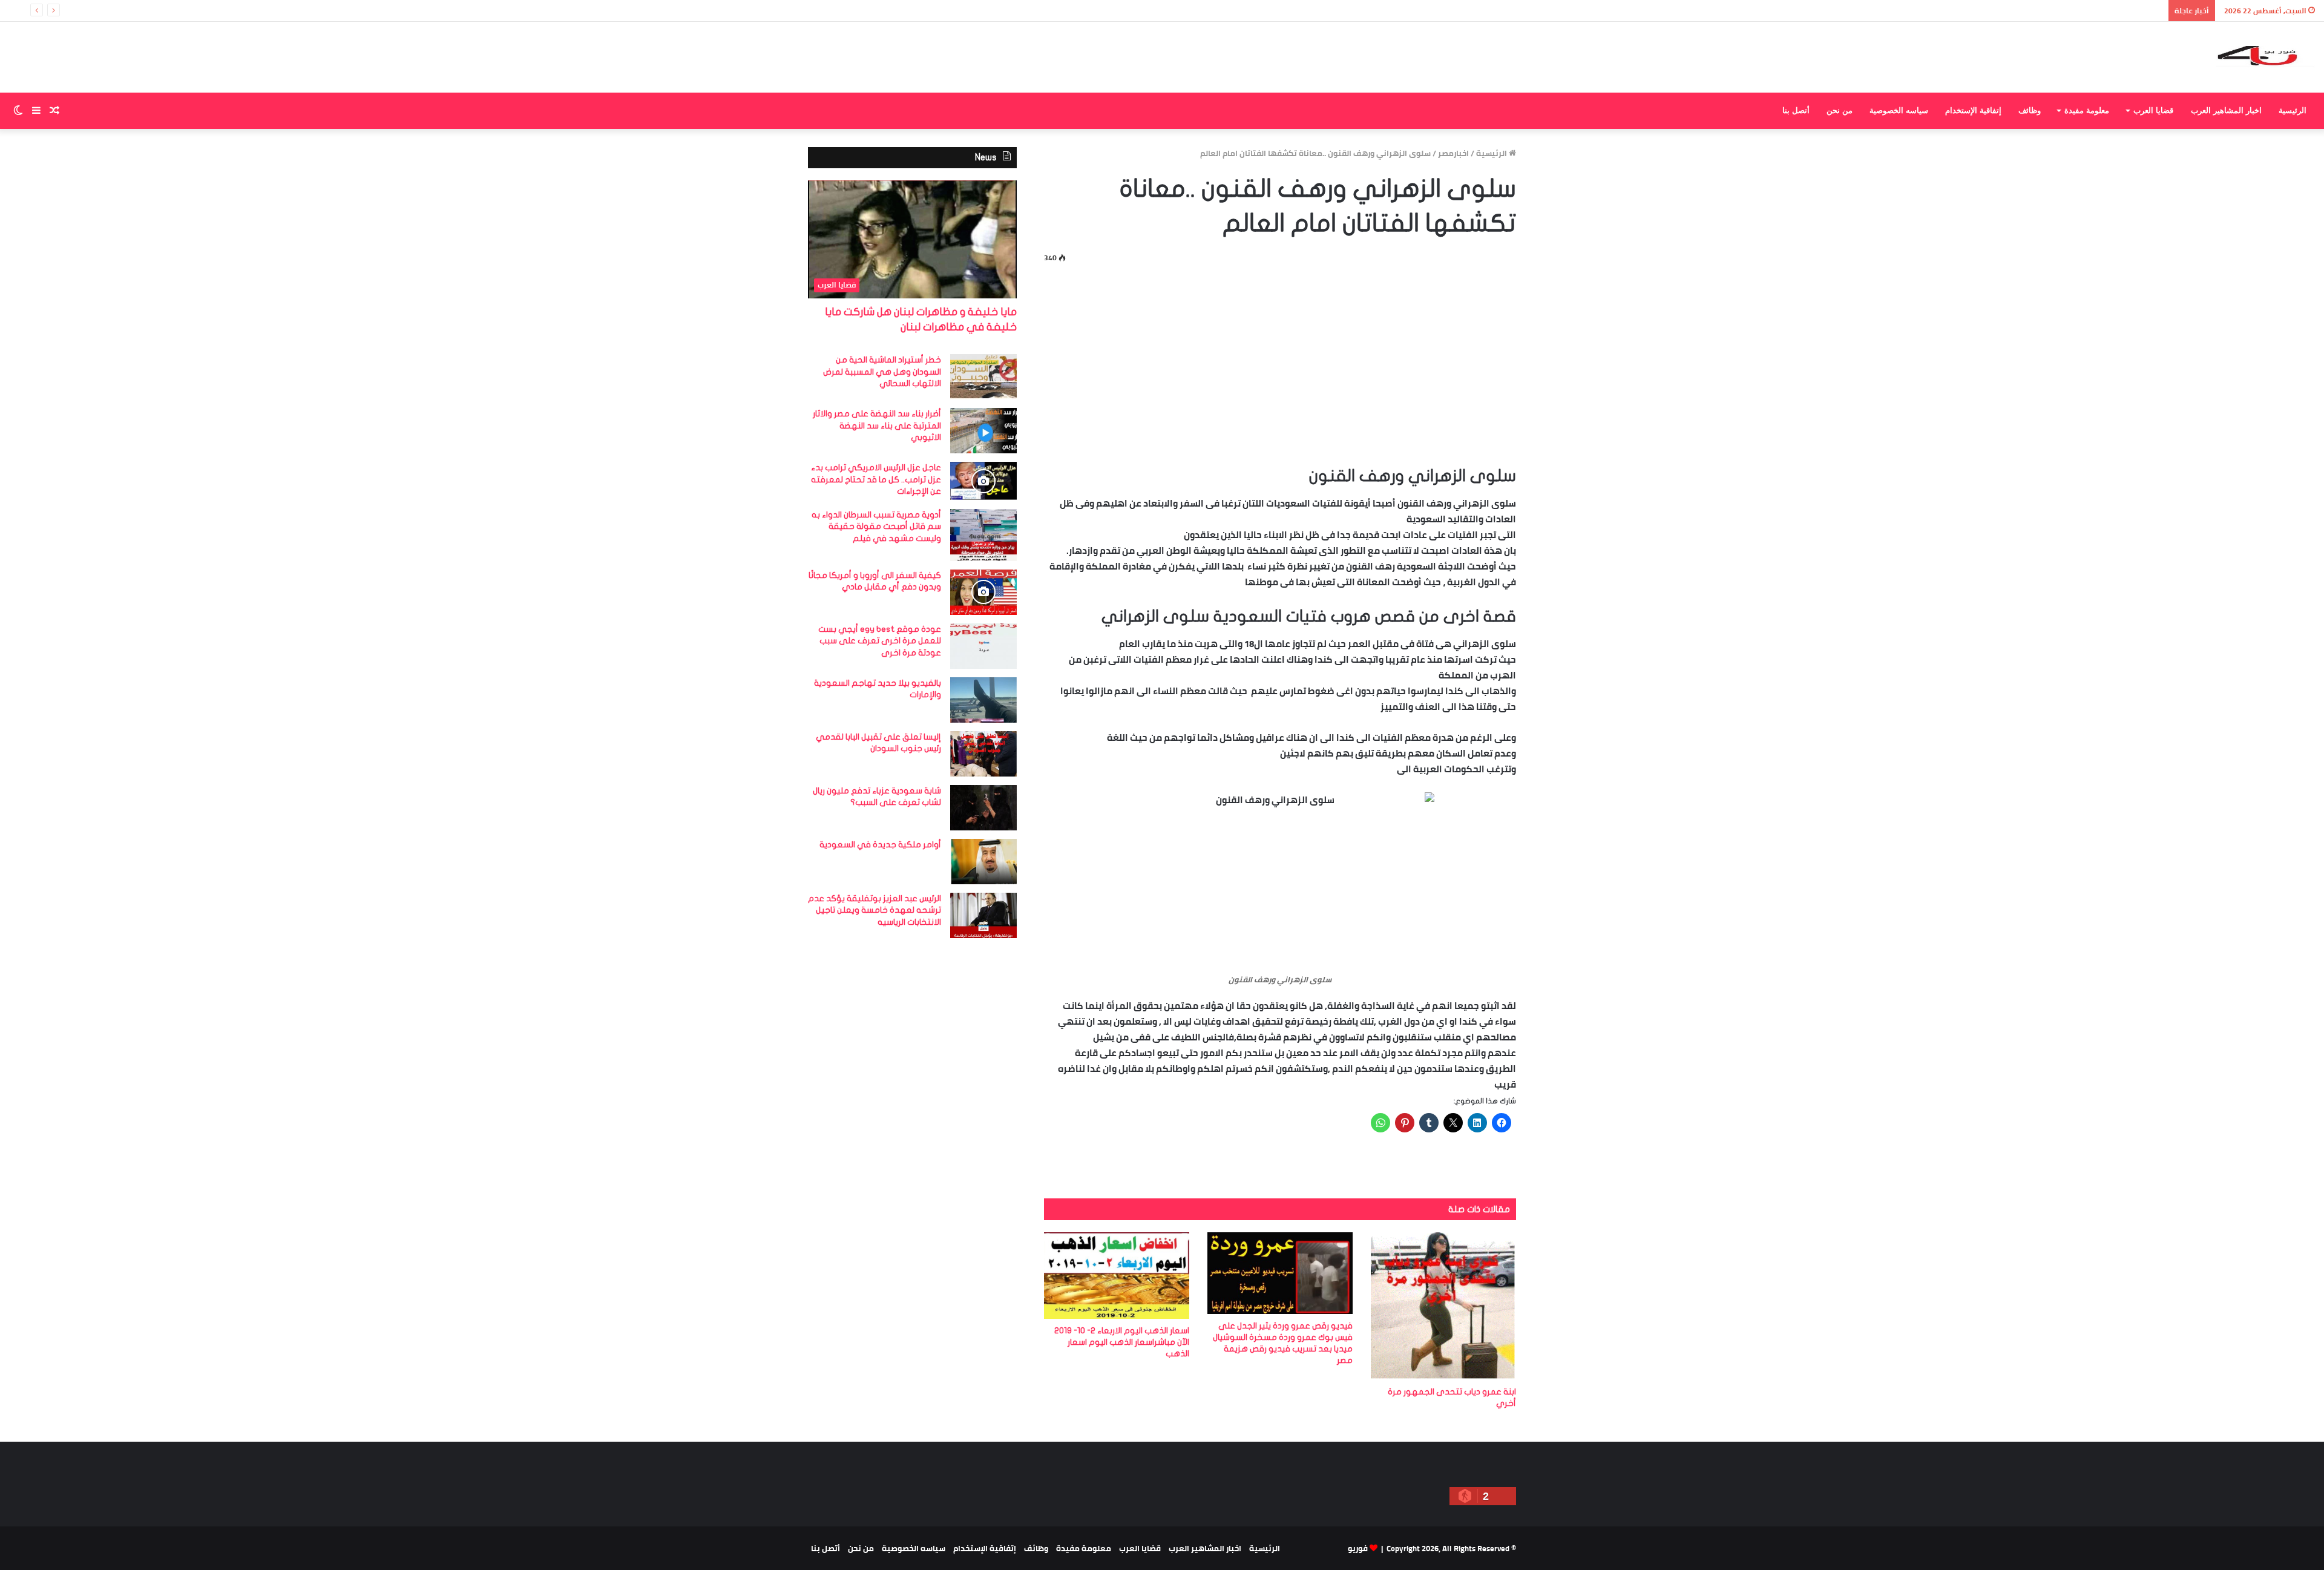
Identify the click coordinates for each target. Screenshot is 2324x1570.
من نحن (1840, 110)
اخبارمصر (1453, 153)
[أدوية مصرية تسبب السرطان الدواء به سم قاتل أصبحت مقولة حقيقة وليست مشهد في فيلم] (983, 535)
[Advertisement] (1280, 362)
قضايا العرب (2153, 110)
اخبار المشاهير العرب (2226, 110)
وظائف (2030, 110)
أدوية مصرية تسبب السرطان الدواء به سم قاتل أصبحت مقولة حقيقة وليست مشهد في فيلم (876, 527)
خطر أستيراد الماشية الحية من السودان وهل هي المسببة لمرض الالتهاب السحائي (882, 372)
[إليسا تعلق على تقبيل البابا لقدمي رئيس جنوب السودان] (983, 754)
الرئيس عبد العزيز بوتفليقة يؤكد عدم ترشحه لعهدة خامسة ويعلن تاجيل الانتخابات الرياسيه (875, 910)
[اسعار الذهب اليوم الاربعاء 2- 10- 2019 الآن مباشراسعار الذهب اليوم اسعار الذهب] (1117, 1276)
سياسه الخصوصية (1899, 110)
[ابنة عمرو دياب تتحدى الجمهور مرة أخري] (1443, 1306)
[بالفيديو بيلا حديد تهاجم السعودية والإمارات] (983, 700)
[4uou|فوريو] (2266, 57)
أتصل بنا (1796, 110)
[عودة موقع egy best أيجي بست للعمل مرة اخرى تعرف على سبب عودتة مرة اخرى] (983, 646)
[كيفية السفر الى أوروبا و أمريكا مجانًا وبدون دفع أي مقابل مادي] (983, 592)
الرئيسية (2293, 110)
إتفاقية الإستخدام (1973, 110)
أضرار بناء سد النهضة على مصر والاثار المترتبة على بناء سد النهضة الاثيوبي (877, 425)
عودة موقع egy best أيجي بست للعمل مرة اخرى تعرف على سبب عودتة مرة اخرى (880, 641)
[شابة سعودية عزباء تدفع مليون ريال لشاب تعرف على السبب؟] (983, 808)
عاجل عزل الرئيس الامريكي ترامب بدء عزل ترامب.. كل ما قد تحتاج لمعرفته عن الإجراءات (876, 479)
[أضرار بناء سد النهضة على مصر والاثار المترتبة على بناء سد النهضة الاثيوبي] (983, 431)
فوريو (1358, 1548)
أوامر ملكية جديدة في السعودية (880, 845)
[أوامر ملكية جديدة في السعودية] (983, 862)
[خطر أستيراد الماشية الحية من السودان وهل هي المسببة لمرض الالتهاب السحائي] (983, 377)
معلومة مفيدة (2087, 110)
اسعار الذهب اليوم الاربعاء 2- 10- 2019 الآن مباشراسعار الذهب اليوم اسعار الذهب (1122, 1342)
